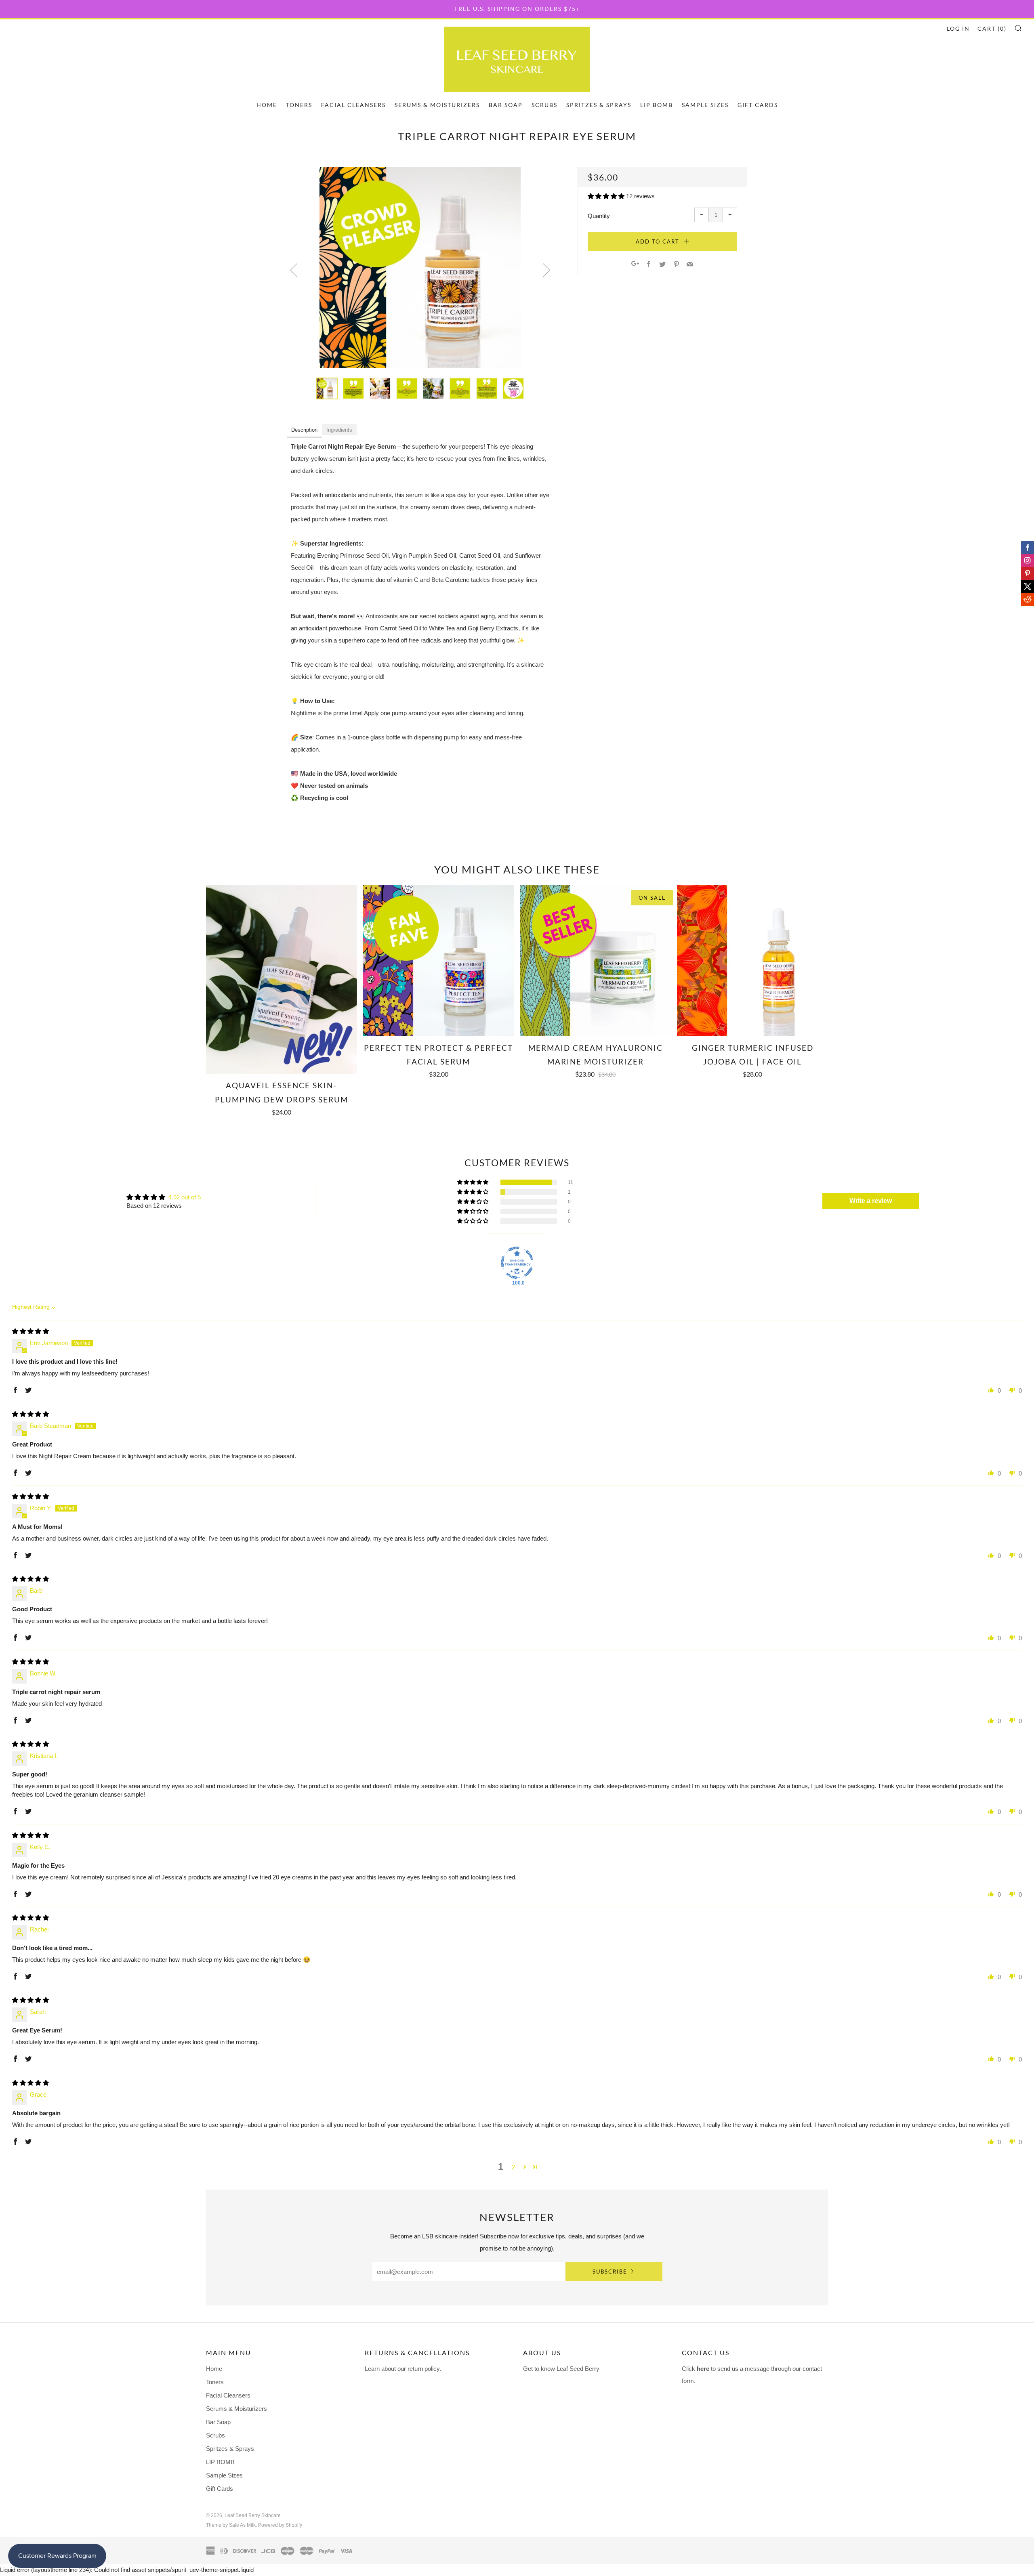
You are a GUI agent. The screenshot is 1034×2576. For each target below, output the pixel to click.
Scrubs (544, 105)
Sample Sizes (705, 105)
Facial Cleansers (353, 105)
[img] (30, 1331)
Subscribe (610, 2272)
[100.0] (517, 1263)
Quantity (599, 216)
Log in (958, 28)
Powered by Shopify (280, 2525)
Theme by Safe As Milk (231, 2525)
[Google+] (635, 265)
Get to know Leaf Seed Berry (561, 2369)
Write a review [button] (871, 1201)
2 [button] (513, 2167)
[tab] (304, 430)
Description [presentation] (304, 430)
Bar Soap (506, 105)
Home (267, 105)
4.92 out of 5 (185, 1197)
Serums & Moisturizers (437, 105)
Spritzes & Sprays (599, 105)
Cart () (992, 28)
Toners (299, 105)
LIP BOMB (657, 105)
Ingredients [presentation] (339, 430)
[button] (607, 196)
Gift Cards (758, 105)
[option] (420, 267)
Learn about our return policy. (403, 2369)
